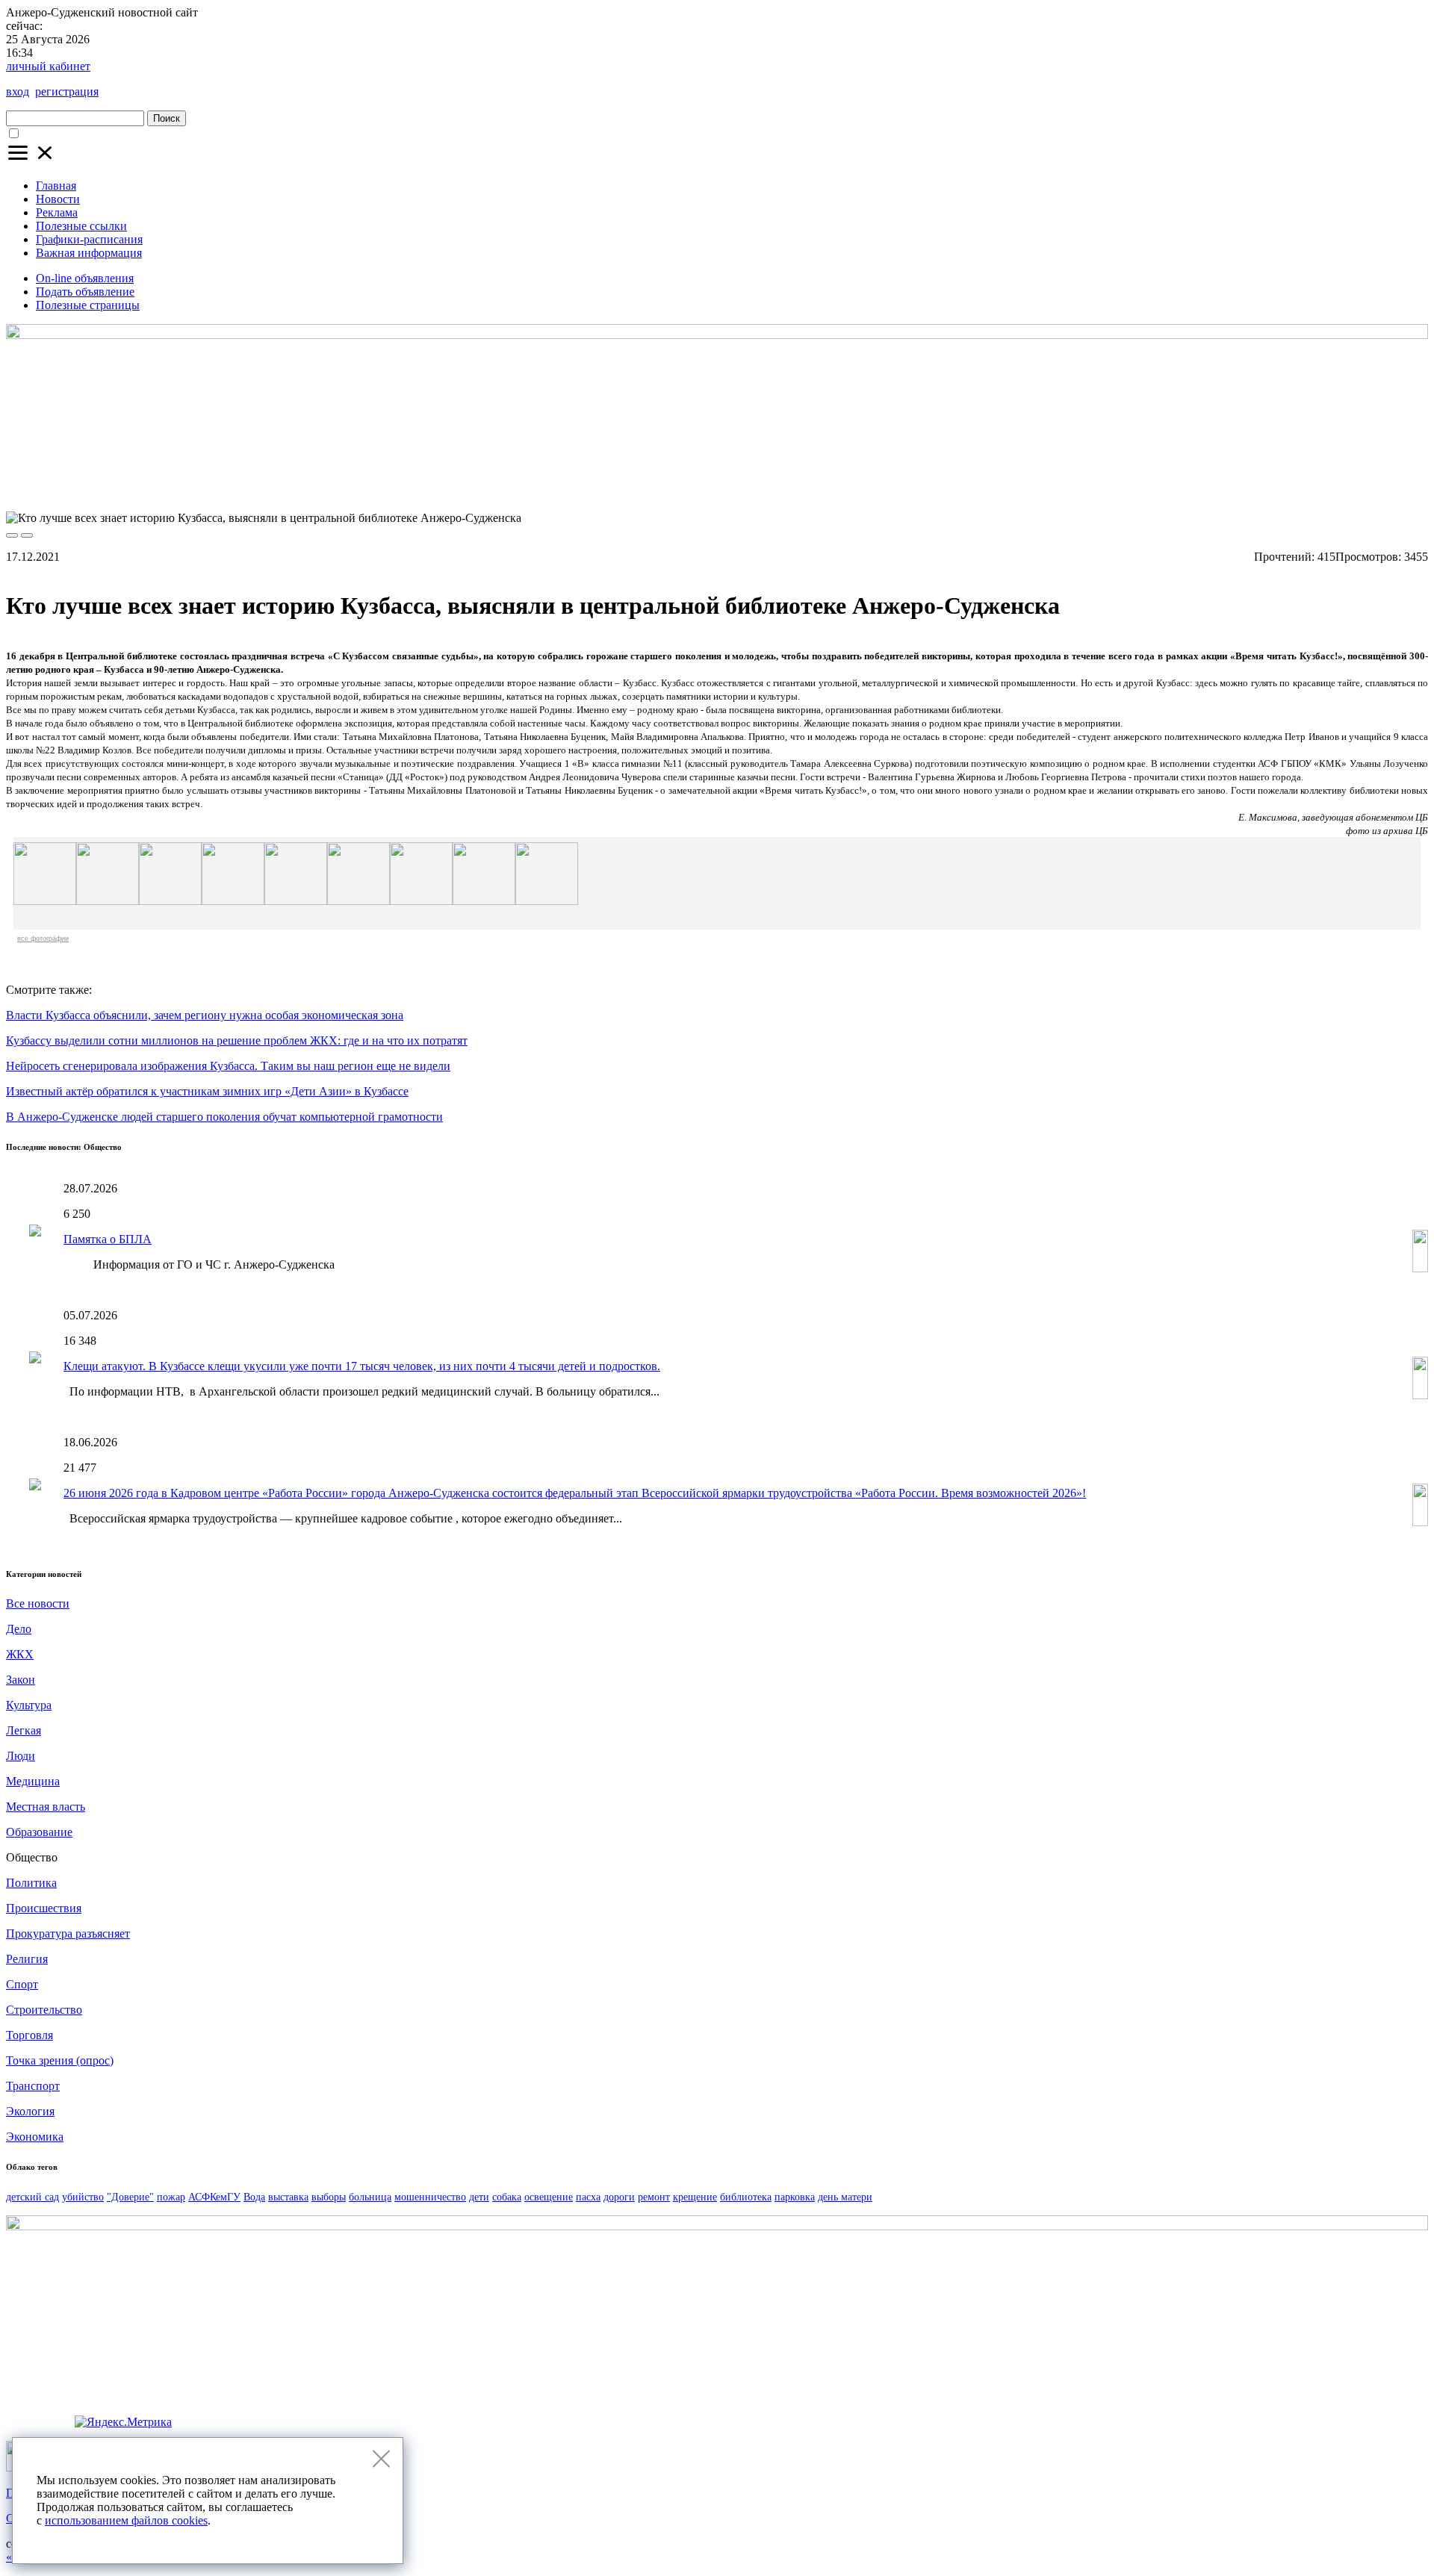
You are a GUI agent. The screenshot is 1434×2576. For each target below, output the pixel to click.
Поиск (167, 118)
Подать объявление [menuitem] (85, 292)
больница (370, 2197)
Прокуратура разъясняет (68, 1933)
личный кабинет (48, 66)
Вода (254, 2197)
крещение (695, 2197)
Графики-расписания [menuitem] (89, 239)
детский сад (32, 2197)
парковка (795, 2197)
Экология (30, 2111)
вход (18, 91)
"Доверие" (130, 2197)
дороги (619, 2197)
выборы (329, 2197)
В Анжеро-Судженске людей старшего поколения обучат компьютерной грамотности (224, 1117)
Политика (31, 1883)
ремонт (654, 2197)
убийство (83, 2197)
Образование (39, 1832)
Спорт (22, 1984)
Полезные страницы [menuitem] (88, 305)
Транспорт (33, 2086)
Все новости (38, 1603)
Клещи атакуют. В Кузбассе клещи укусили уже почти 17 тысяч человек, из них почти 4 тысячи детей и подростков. (362, 1366)
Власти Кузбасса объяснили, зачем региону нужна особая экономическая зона (205, 1015)
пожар (171, 2197)
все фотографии (43, 939)
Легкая (24, 1730)
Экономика (35, 2137)
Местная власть (46, 1807)
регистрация (67, 91)
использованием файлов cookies (126, 2520)
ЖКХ (20, 1654)
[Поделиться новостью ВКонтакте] (1274, 959)
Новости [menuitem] (58, 199)
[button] (31, 160)
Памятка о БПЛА (108, 1239)
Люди (21, 1756)
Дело (19, 1629)
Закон (21, 1680)
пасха (588, 2197)
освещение (549, 2197)
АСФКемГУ (214, 2197)
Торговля (30, 2035)
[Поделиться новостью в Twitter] (1302, 959)
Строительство (44, 2010)
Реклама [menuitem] (57, 212)
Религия (27, 1959)
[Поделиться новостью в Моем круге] (1412, 959)
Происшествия (44, 1908)
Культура (29, 1705)
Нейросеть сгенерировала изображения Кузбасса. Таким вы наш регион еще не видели (228, 1066)
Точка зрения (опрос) (60, 2060)
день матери (845, 2197)
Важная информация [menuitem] (89, 253)
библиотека (746, 2197)
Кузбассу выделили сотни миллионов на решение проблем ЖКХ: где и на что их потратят (237, 1040)
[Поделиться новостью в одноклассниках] (1247, 959)
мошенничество (430, 2197)
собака (507, 2197)
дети (479, 2197)
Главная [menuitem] (56, 186)
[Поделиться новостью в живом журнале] (1329, 959)
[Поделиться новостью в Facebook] (1385, 959)
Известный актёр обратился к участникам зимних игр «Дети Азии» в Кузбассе (207, 1091)
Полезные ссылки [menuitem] (81, 226)
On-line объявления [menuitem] (85, 278)
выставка (288, 2197)
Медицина (33, 1781)
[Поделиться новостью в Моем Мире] (1357, 959)
